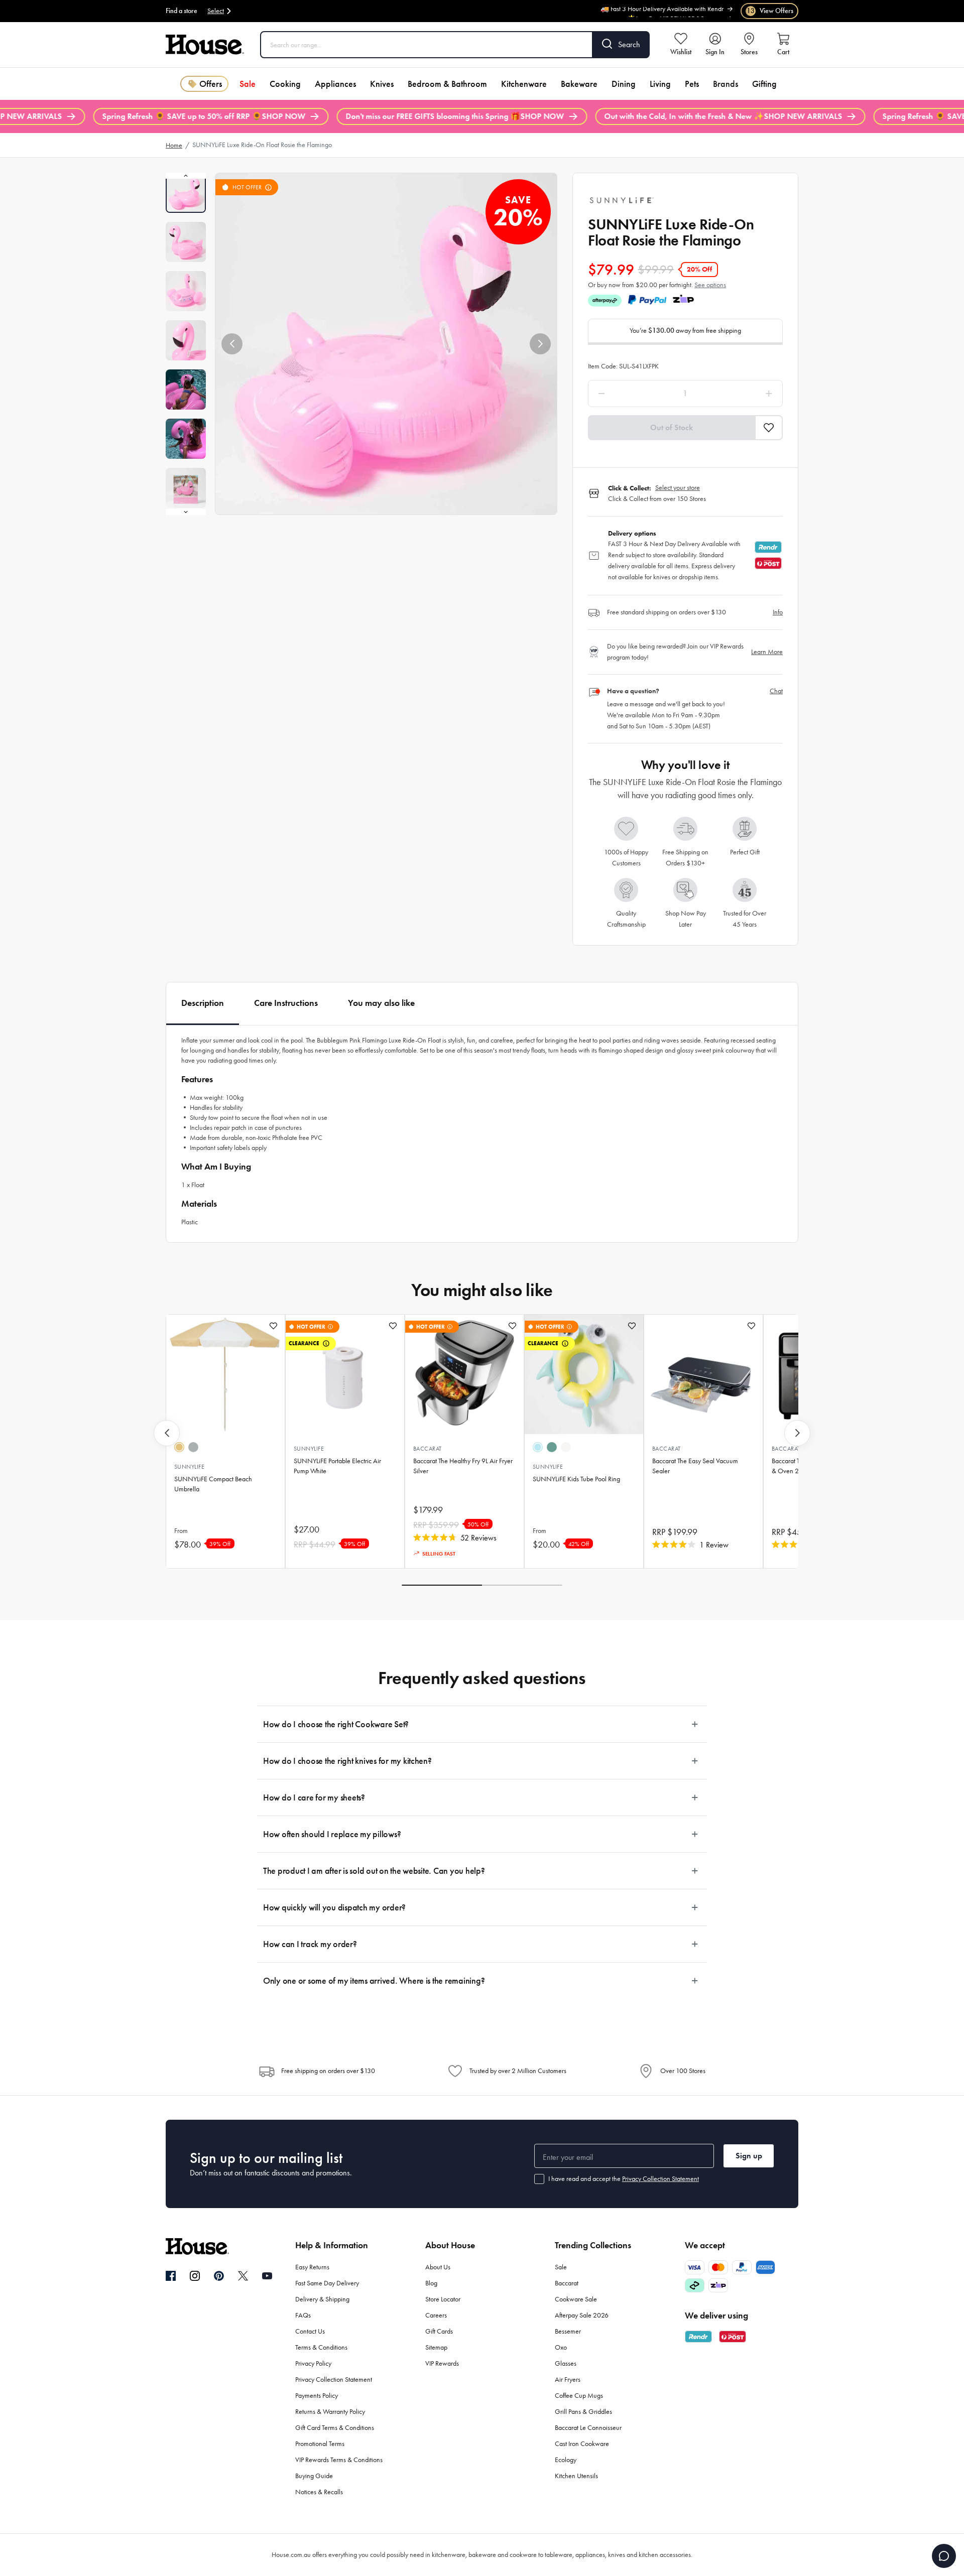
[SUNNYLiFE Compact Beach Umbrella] (225, 1374)
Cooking (285, 84)
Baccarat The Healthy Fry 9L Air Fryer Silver (463, 1466)
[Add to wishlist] (273, 1326)
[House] (205, 45)
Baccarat (428, 1449)
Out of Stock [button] (672, 427)
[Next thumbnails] (186, 512)
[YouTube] (267, 2276)
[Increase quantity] (743, 394)
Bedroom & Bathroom (447, 84)
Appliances (335, 84)
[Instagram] (195, 2276)
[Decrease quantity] (627, 394)
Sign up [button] (749, 2156)
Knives (382, 84)
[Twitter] (243, 2276)
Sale (248, 84)
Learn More (767, 652)
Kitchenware (524, 84)
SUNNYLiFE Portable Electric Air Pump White (337, 1466)
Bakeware (579, 84)
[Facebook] (171, 2276)
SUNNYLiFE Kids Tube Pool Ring (576, 1479)
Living (660, 84)
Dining (624, 84)
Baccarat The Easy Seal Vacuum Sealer (695, 1466)
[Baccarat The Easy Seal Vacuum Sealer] (703, 1374)
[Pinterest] (219, 2276)
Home (174, 145)
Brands (726, 84)
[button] (232, 344)
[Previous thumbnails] (186, 176)
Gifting (764, 84)
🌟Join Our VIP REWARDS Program (675, 12)
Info (778, 612)
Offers (211, 84)
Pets (692, 84)
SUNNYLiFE (189, 1467)
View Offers (770, 11)
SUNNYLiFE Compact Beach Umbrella (213, 1484)
